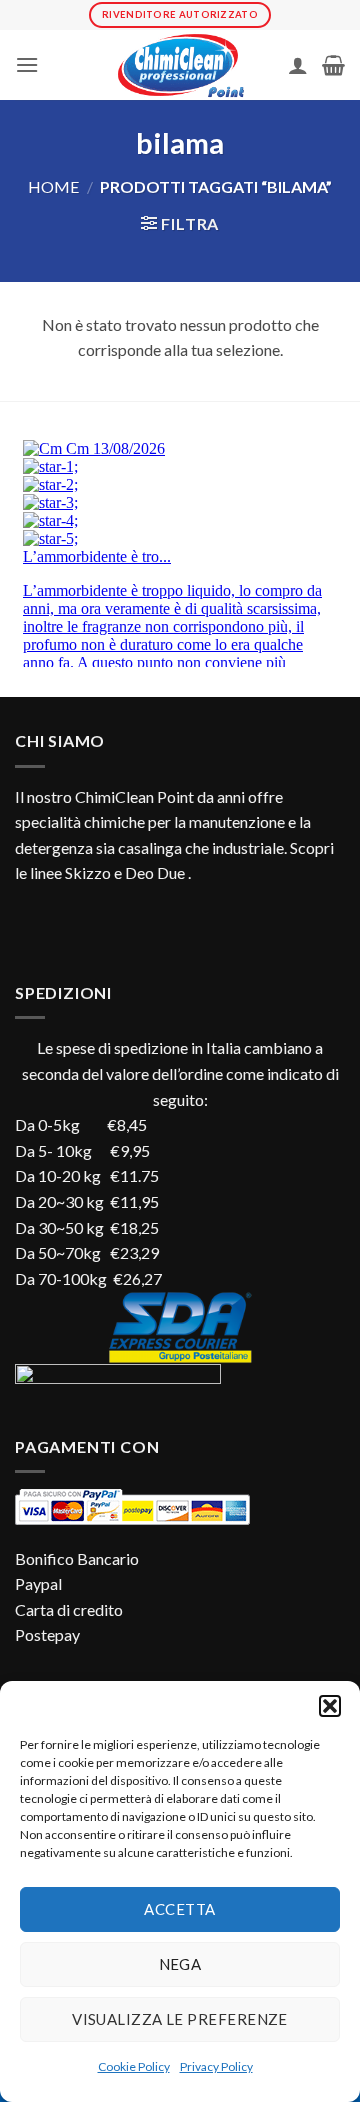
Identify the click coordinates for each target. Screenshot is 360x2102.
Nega (180, 1964)
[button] (330, 1706)
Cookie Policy (134, 2066)
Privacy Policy (216, 2066)
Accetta (179, 1909)
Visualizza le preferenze (180, 2019)
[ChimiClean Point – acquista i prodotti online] (180, 65)
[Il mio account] (298, 65)
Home (53, 186)
